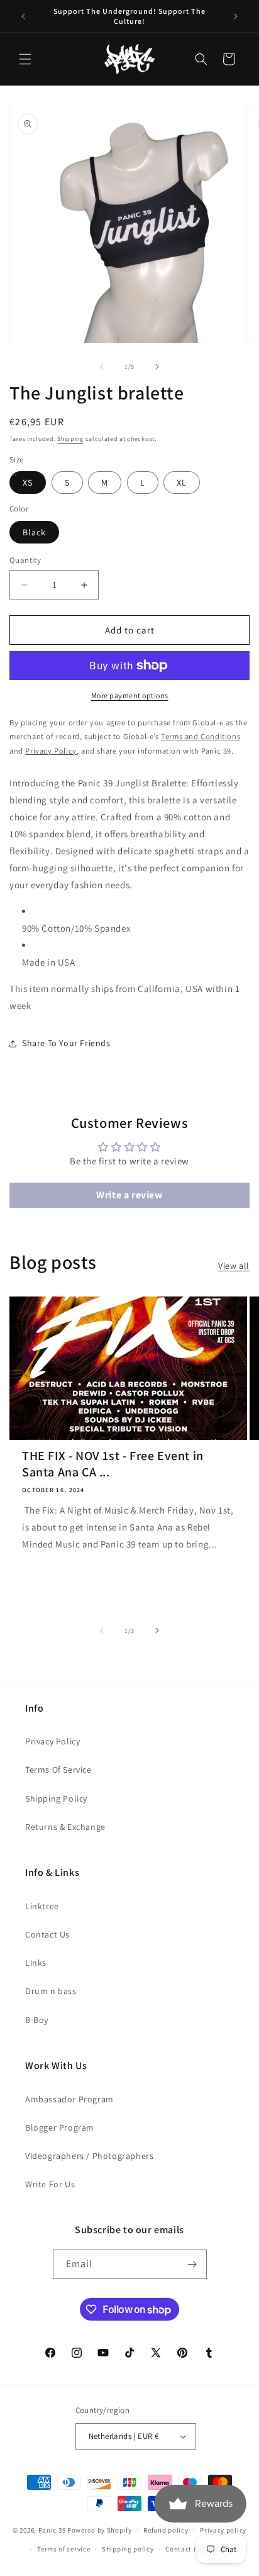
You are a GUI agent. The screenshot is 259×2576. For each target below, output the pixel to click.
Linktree (42, 1906)
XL (182, 482)
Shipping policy (128, 2549)
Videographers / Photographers (89, 2156)
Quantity (25, 560)
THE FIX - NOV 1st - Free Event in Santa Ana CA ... (113, 1464)
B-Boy (37, 2020)
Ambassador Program (69, 2099)
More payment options (130, 695)
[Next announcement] (236, 16)
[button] (25, 59)
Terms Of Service (58, 1770)
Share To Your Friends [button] (66, 1043)
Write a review (129, 1195)
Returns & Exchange (65, 1827)
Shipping (70, 439)
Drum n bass (51, 1991)
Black (34, 532)
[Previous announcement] (23, 16)
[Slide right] (157, 367)
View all (234, 1266)
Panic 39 (52, 2529)
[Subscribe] (192, 2264)
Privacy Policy (52, 1741)
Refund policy (166, 2530)
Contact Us (47, 1934)
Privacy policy (223, 2530)
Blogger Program (60, 2127)
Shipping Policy (56, 1798)
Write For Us (50, 2184)
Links (36, 1963)
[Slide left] (102, 367)
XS (28, 482)
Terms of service (63, 2549)
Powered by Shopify (100, 2529)
